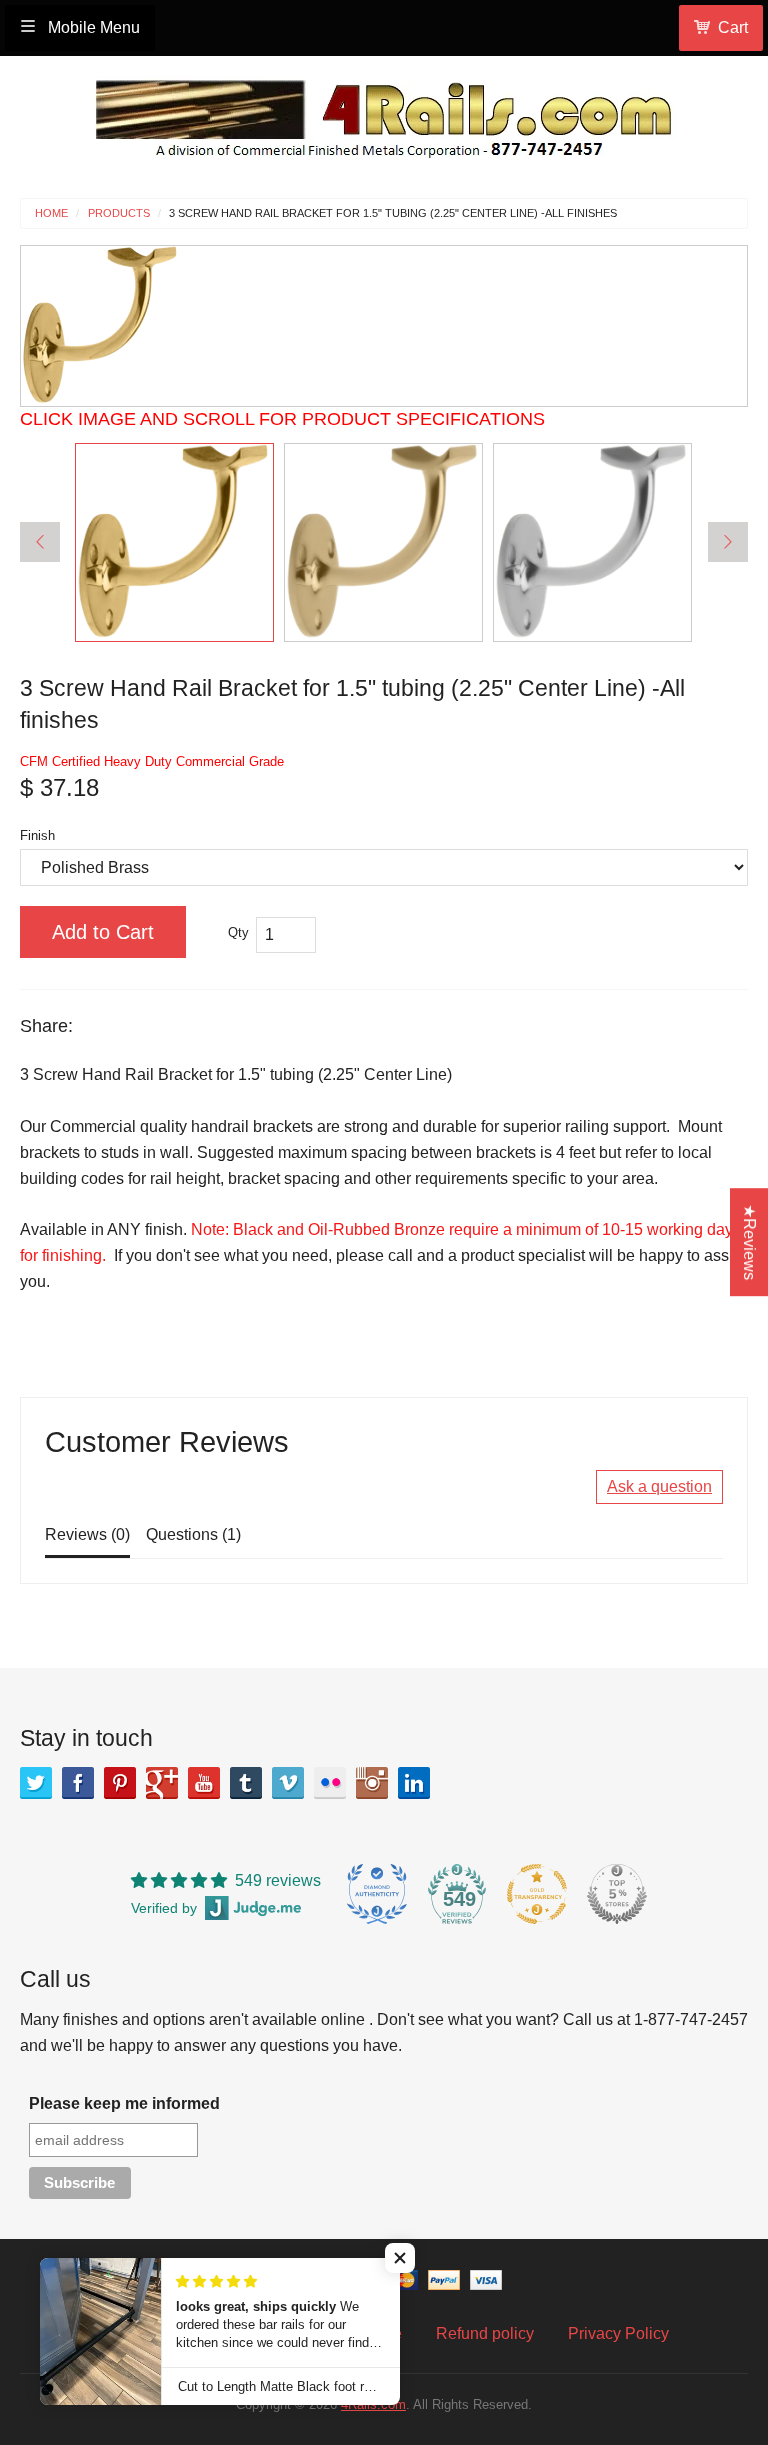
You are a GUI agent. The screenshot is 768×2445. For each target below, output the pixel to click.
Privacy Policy (618, 2333)
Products (119, 213)
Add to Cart (103, 932)
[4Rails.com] (384, 113)
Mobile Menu (92, 27)
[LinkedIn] (414, 1783)
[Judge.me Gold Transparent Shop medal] (537, 1894)
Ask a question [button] (659, 1486)
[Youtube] (204, 1783)
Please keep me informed (124, 2103)
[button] (400, 2258)
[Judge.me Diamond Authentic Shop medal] (377, 1894)
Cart (733, 27)
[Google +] (162, 1783)
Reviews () (87, 1534)
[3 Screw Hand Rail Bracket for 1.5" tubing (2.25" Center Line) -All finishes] (174, 542)
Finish (37, 835)
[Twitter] (36, 1783)
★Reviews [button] (749, 1242)
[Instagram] (372, 1783)
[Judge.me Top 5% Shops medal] (617, 1894)
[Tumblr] (246, 1783)
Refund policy (485, 2333)
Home (51, 213)
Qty (238, 932)
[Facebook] (78, 1783)
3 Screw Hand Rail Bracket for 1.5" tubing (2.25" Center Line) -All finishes (393, 213)
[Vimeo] (288, 1783)
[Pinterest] (120, 1783)
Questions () (193, 1534)
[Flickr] (330, 1783)
